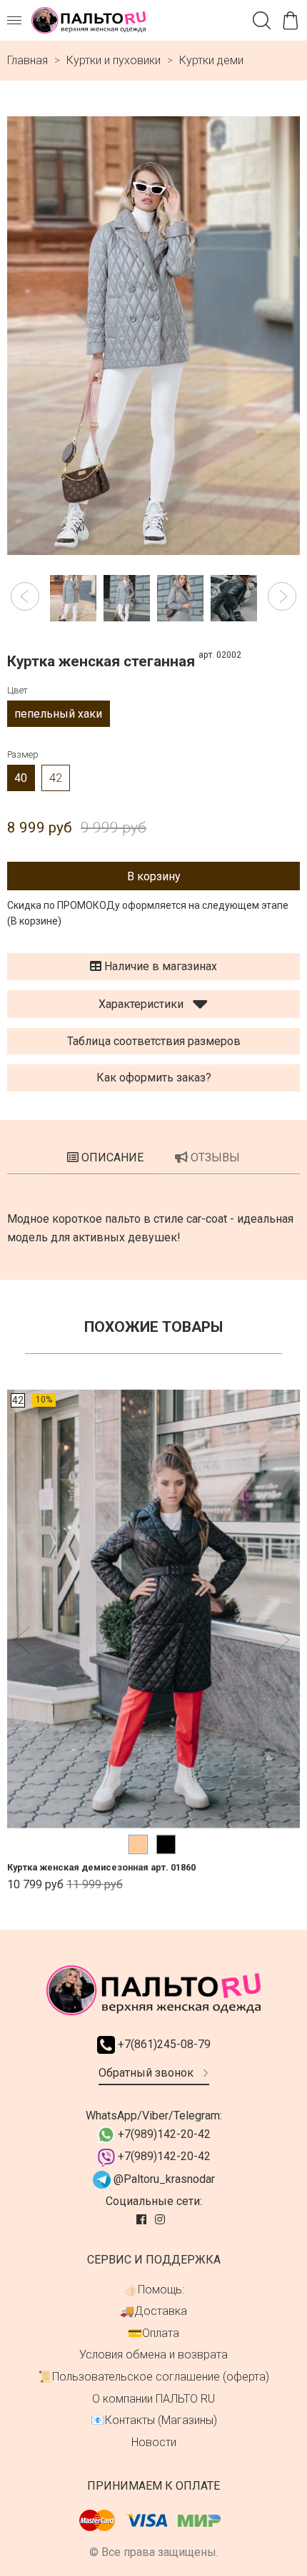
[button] (25, 596)
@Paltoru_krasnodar (163, 2179)
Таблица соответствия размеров (154, 1041)
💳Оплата (153, 2333)
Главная (27, 60)
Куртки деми (211, 60)
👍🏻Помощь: (154, 2290)
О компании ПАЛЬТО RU (153, 2399)
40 (21, 778)
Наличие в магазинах (159, 966)
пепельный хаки (58, 714)
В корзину (154, 876)
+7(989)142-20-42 (163, 2134)
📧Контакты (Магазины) (154, 2420)
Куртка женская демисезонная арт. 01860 (101, 1868)
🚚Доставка (153, 2311)
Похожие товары (153, 1327)
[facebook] (143, 2220)
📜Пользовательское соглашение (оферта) (153, 2377)
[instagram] (161, 2220)
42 (56, 778)
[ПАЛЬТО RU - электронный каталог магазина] (89, 20)
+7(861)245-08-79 (163, 2044)
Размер (23, 754)
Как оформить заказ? (154, 1078)
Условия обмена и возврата (153, 2354)
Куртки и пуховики (114, 60)
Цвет (17, 690)
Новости (154, 2442)
